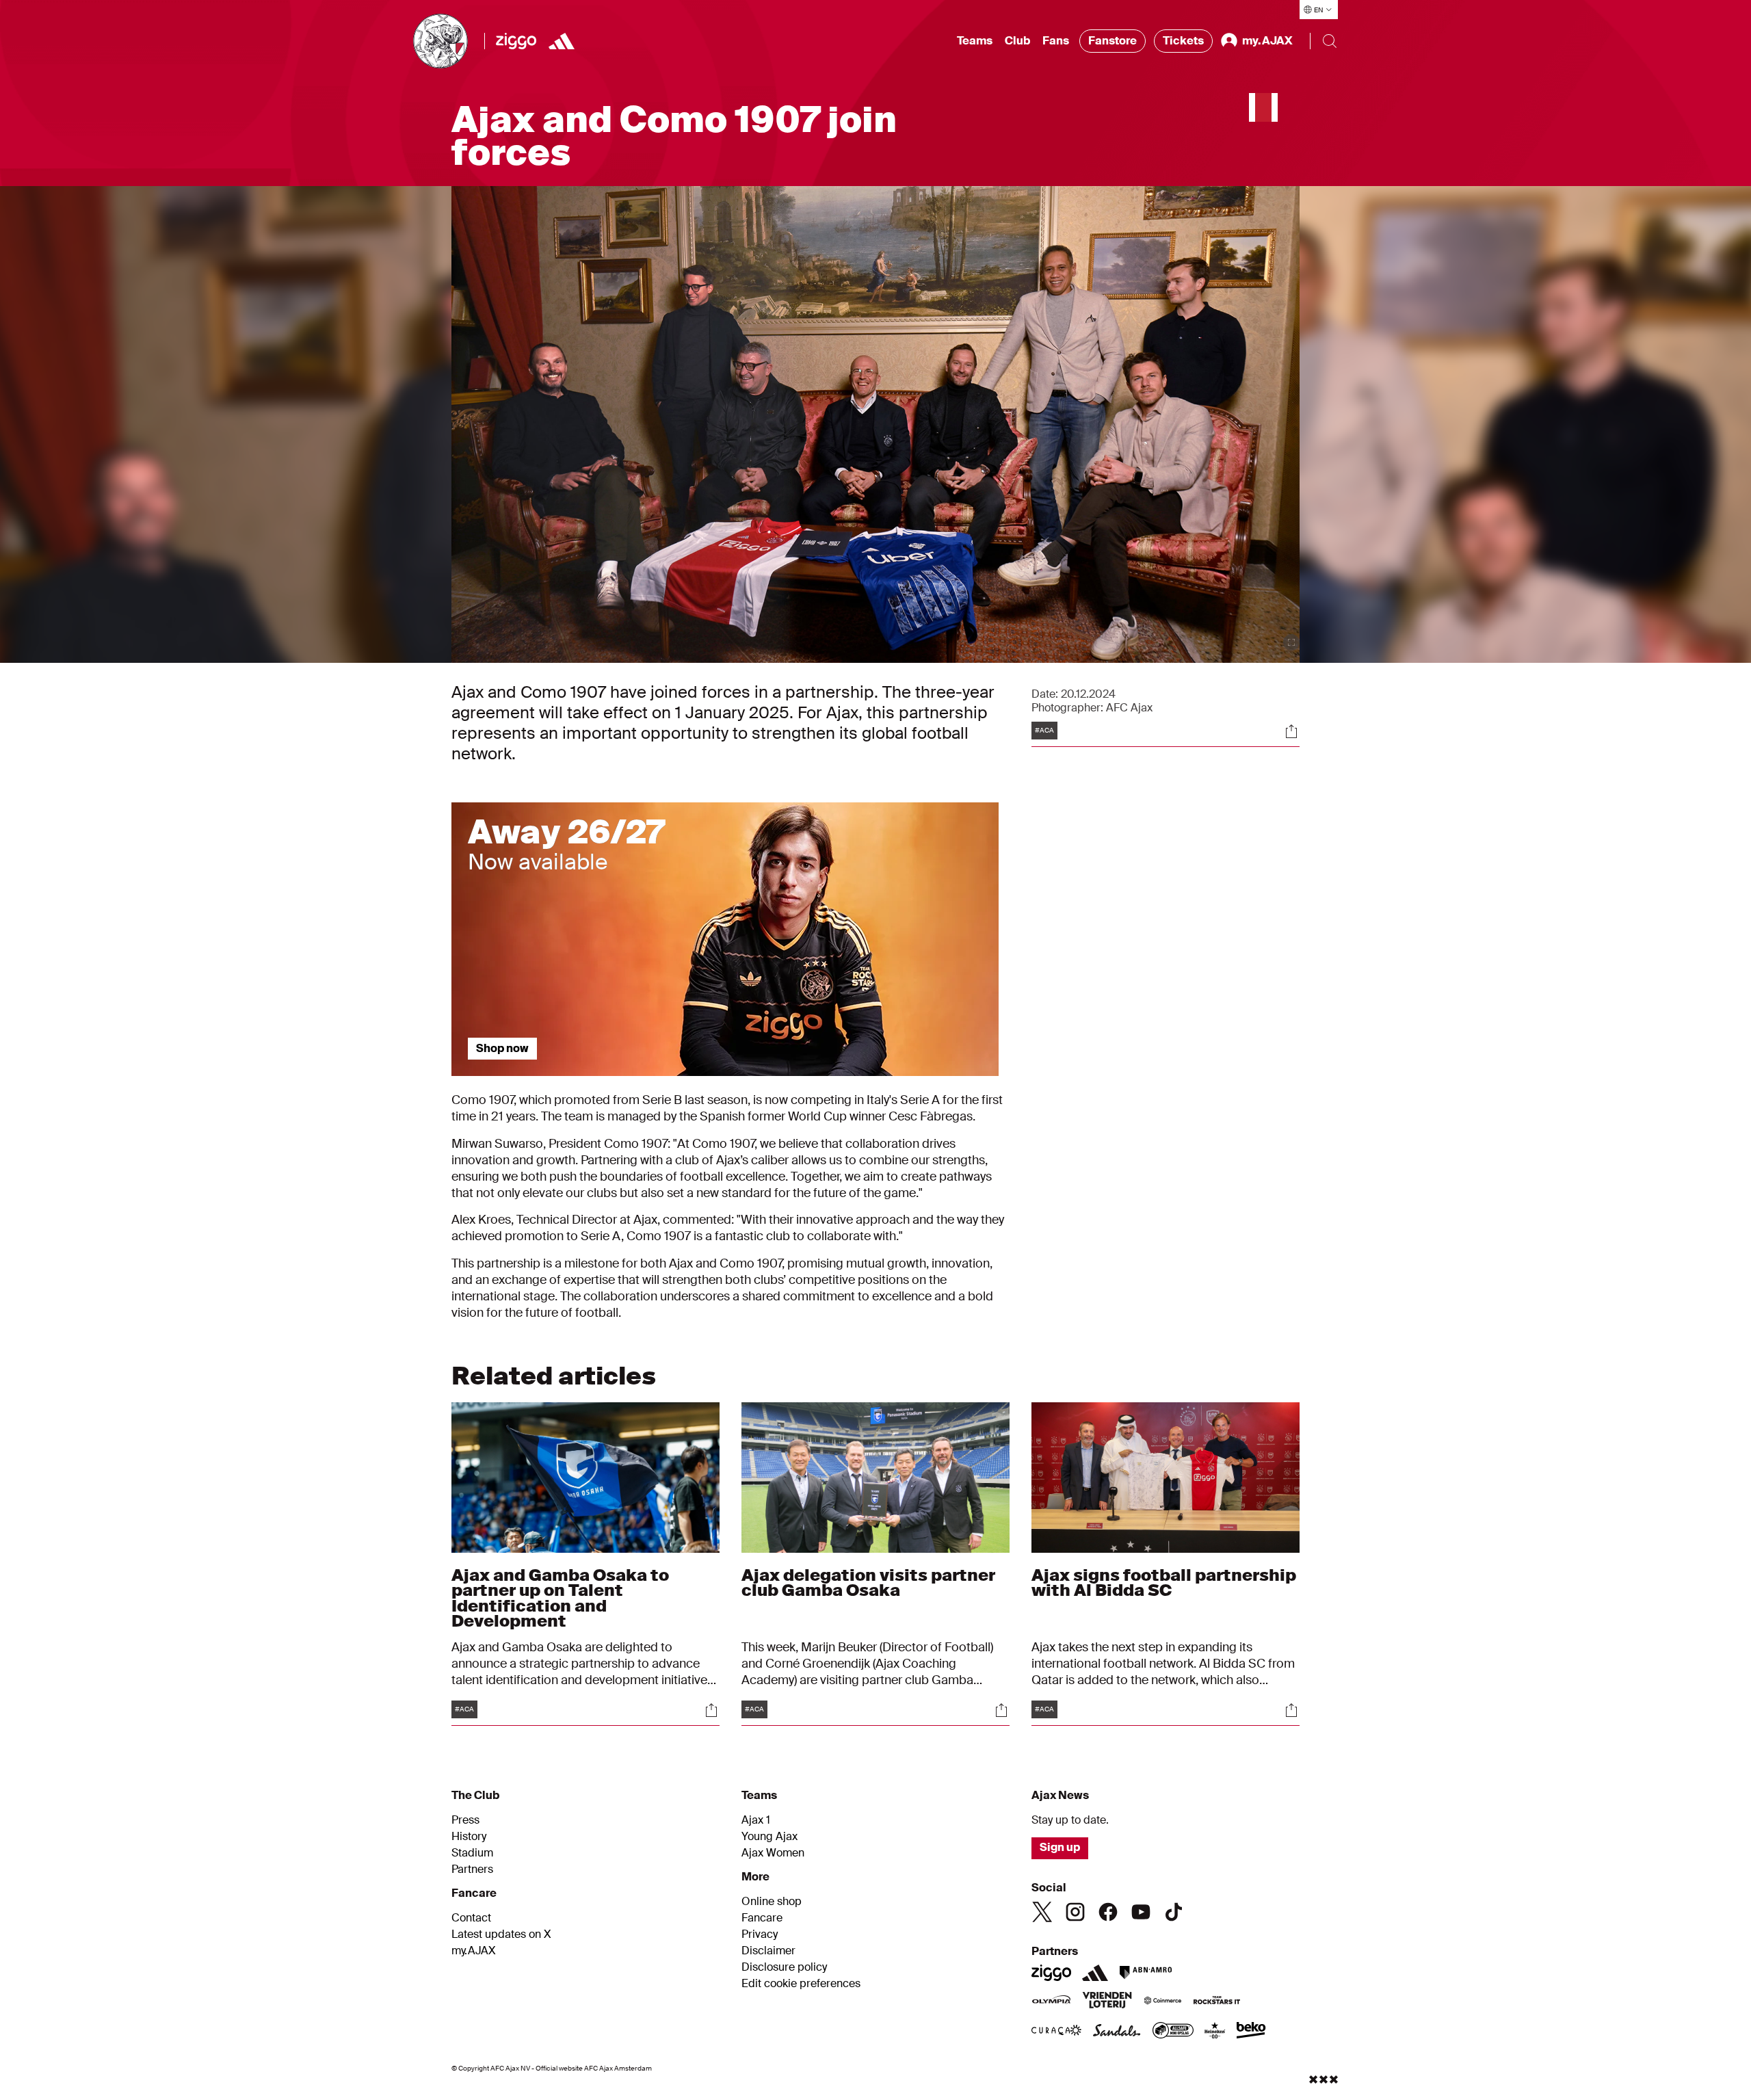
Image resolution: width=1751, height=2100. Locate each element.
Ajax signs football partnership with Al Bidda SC (1164, 1583)
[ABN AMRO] (1145, 1973)
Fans (1056, 41)
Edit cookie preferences (801, 1984)
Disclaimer (768, 1951)
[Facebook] (1108, 1912)
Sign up (1060, 1847)
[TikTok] (1174, 1912)
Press (465, 1820)
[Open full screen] (1291, 642)
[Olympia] (1051, 2001)
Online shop (772, 1902)
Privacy (760, 1934)
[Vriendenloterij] (1107, 2001)
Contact (471, 1918)
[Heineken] (1215, 2032)
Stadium (472, 1853)
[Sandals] (1117, 2032)
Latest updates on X (501, 1934)
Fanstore (1113, 41)
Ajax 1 (756, 1820)
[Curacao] (1056, 2032)
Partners (472, 1869)
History (469, 1837)
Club (1017, 41)
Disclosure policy (784, 1967)
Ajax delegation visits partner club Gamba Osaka (868, 1583)
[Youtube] (1141, 1912)
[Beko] (1251, 2032)
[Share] (1291, 731)
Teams (975, 41)
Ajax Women (773, 1853)
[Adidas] (562, 41)
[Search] (1330, 41)
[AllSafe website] (1173, 2032)
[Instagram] (1075, 1912)
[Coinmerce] (1163, 2001)
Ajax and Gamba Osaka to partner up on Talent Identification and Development (560, 1598)
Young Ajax (769, 1837)
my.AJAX (474, 1951)
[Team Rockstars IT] (1217, 2001)
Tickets (1183, 41)
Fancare (762, 1918)
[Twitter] (1042, 1912)
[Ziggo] (516, 41)
